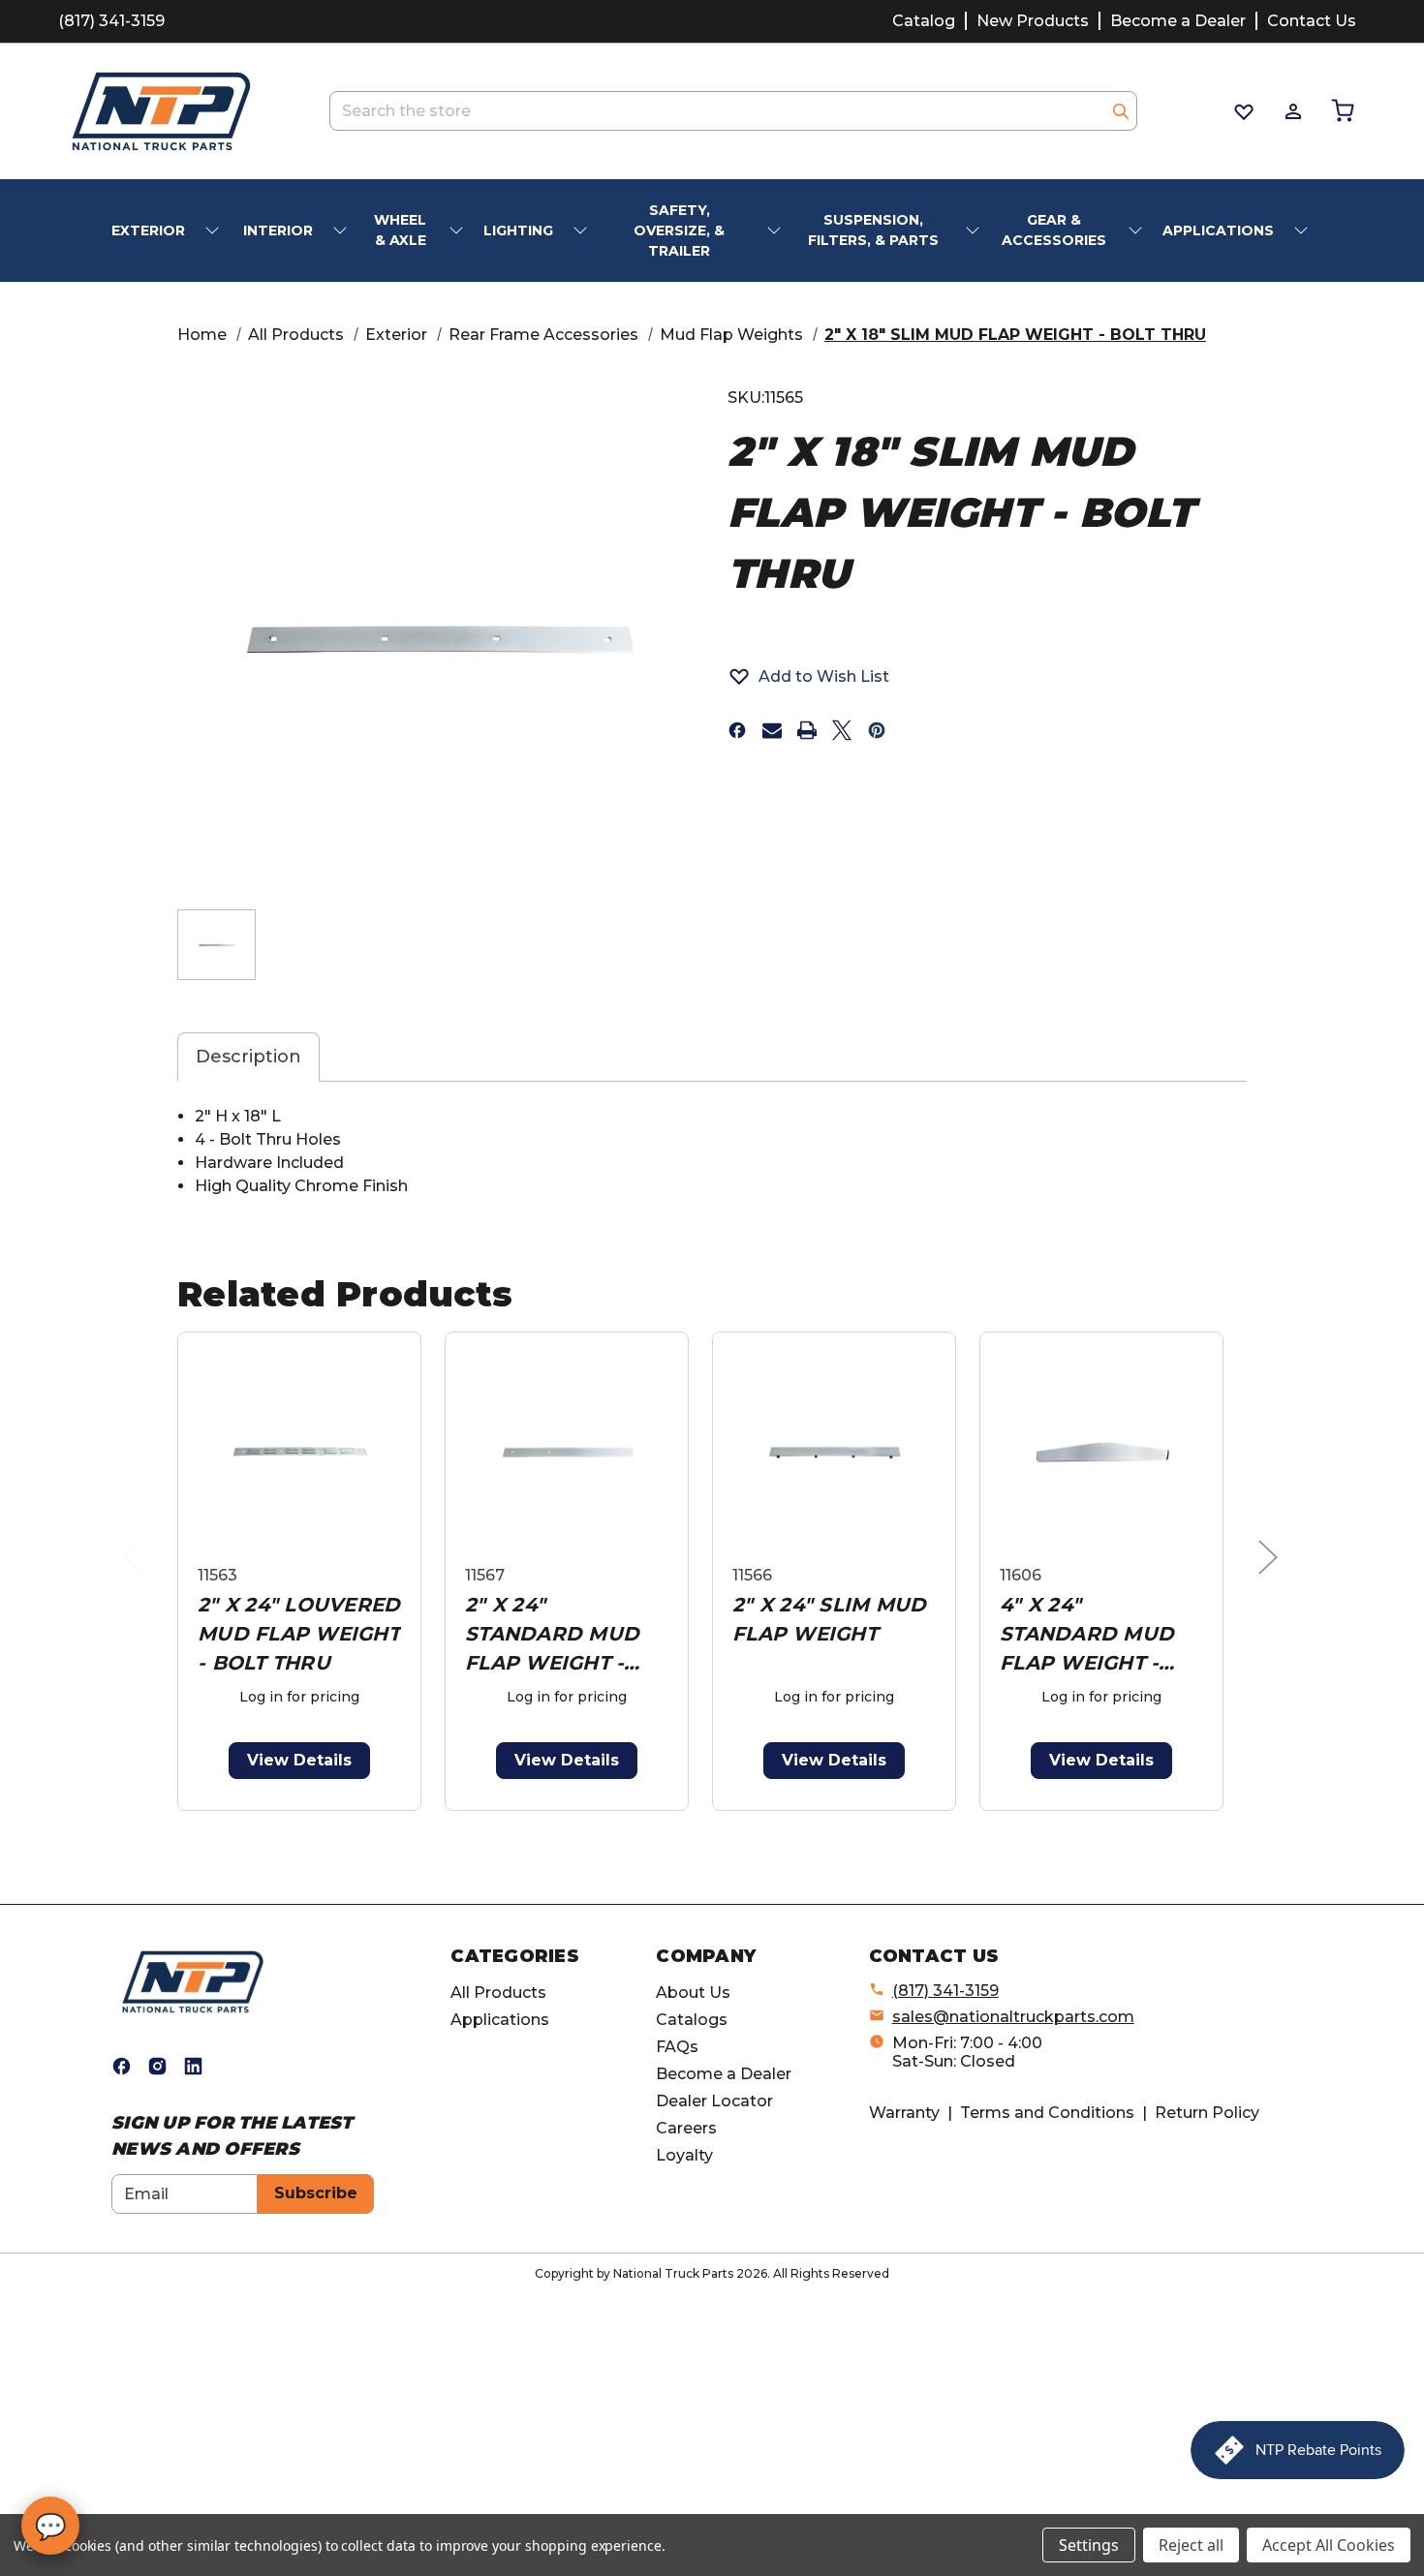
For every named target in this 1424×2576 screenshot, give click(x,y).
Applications (500, 2020)
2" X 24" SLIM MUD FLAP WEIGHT (829, 1619)
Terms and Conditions (1047, 2113)
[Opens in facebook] (737, 730)
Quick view (299, 1452)
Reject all (1191, 2545)
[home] (193, 1981)
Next (1273, 1576)
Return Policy (1207, 2113)
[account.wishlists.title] (1242, 111)
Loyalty (684, 2155)
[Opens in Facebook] (122, 2066)
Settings (1089, 2545)
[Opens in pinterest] (877, 730)
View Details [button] (299, 1760)
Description (248, 1057)
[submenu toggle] (214, 231)
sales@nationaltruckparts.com (1013, 2017)
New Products (1033, 21)
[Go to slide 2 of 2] (716, 1821)
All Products (498, 1993)
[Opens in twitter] (842, 730)
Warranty (904, 2113)
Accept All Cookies (1329, 2545)
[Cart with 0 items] (1341, 111)
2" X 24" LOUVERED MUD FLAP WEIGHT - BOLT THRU (299, 1634)
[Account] (1292, 111)
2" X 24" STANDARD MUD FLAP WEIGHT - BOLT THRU (552, 1635)
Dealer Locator (714, 2101)
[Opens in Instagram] (157, 2066)
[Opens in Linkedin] (193, 2066)
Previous (138, 1576)
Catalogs (692, 2020)
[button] (808, 676)
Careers (686, 2128)
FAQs (677, 2047)
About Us (693, 1993)
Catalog (924, 21)
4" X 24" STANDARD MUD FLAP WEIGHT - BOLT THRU (1087, 1635)
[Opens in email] (772, 730)
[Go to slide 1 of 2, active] (685, 1821)
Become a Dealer (1178, 21)
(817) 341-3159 (111, 21)
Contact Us (1312, 21)
